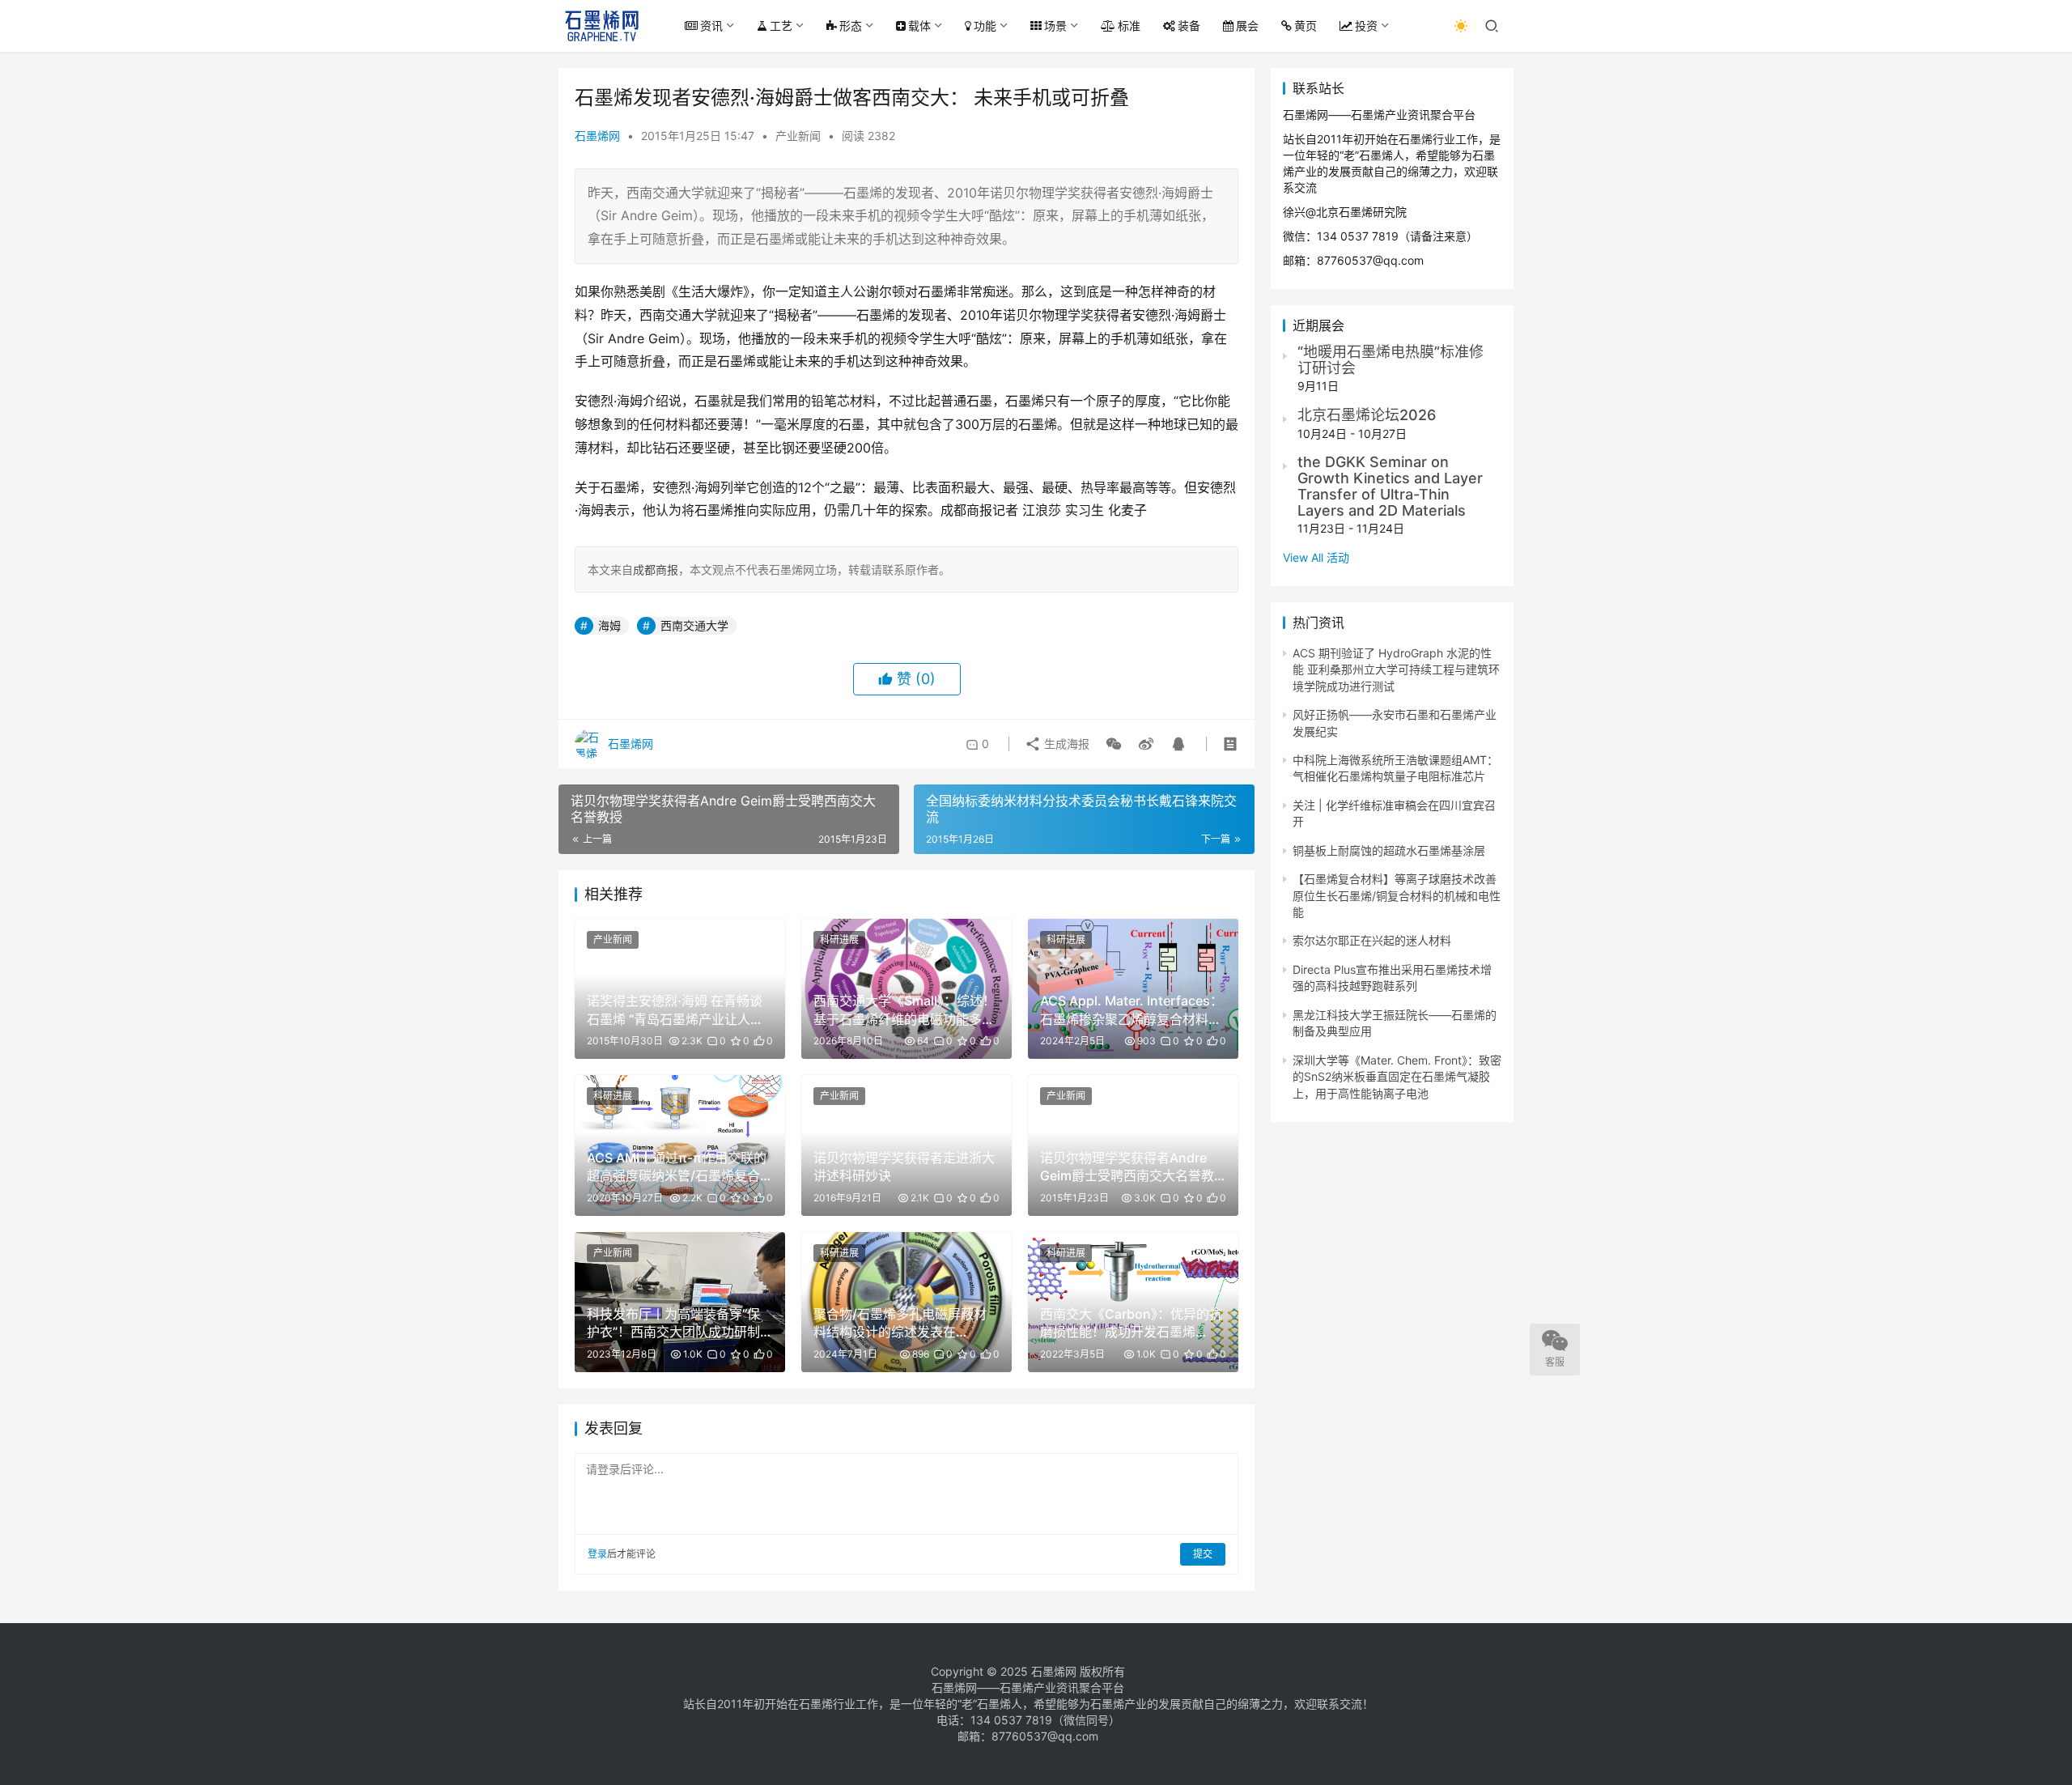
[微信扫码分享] (1114, 744)
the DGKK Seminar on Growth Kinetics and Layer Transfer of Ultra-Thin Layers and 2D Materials (1390, 486)
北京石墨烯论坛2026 (1367, 415)
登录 (597, 1554)
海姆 (609, 625)
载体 (919, 25)
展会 (1247, 25)
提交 (1203, 1554)
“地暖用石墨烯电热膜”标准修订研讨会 (1391, 360)
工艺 (781, 25)
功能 (985, 25)
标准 (1129, 25)
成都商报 (656, 569)
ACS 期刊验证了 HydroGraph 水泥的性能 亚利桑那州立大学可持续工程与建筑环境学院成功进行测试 (1396, 669)
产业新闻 (798, 136)
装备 (1189, 25)
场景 (1055, 25)
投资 (1366, 25)
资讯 (711, 25)
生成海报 (1065, 744)
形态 (851, 25)
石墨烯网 (597, 136)
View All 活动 (1316, 557)
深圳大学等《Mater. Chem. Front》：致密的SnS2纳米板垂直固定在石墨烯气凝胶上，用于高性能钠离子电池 (1397, 1077)
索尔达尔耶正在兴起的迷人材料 (1372, 940)
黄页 (1306, 25)
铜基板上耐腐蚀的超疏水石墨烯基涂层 (1389, 850)
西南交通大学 (694, 625)
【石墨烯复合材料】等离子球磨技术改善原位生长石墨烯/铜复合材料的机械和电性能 (1397, 895)
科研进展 (839, 939)
